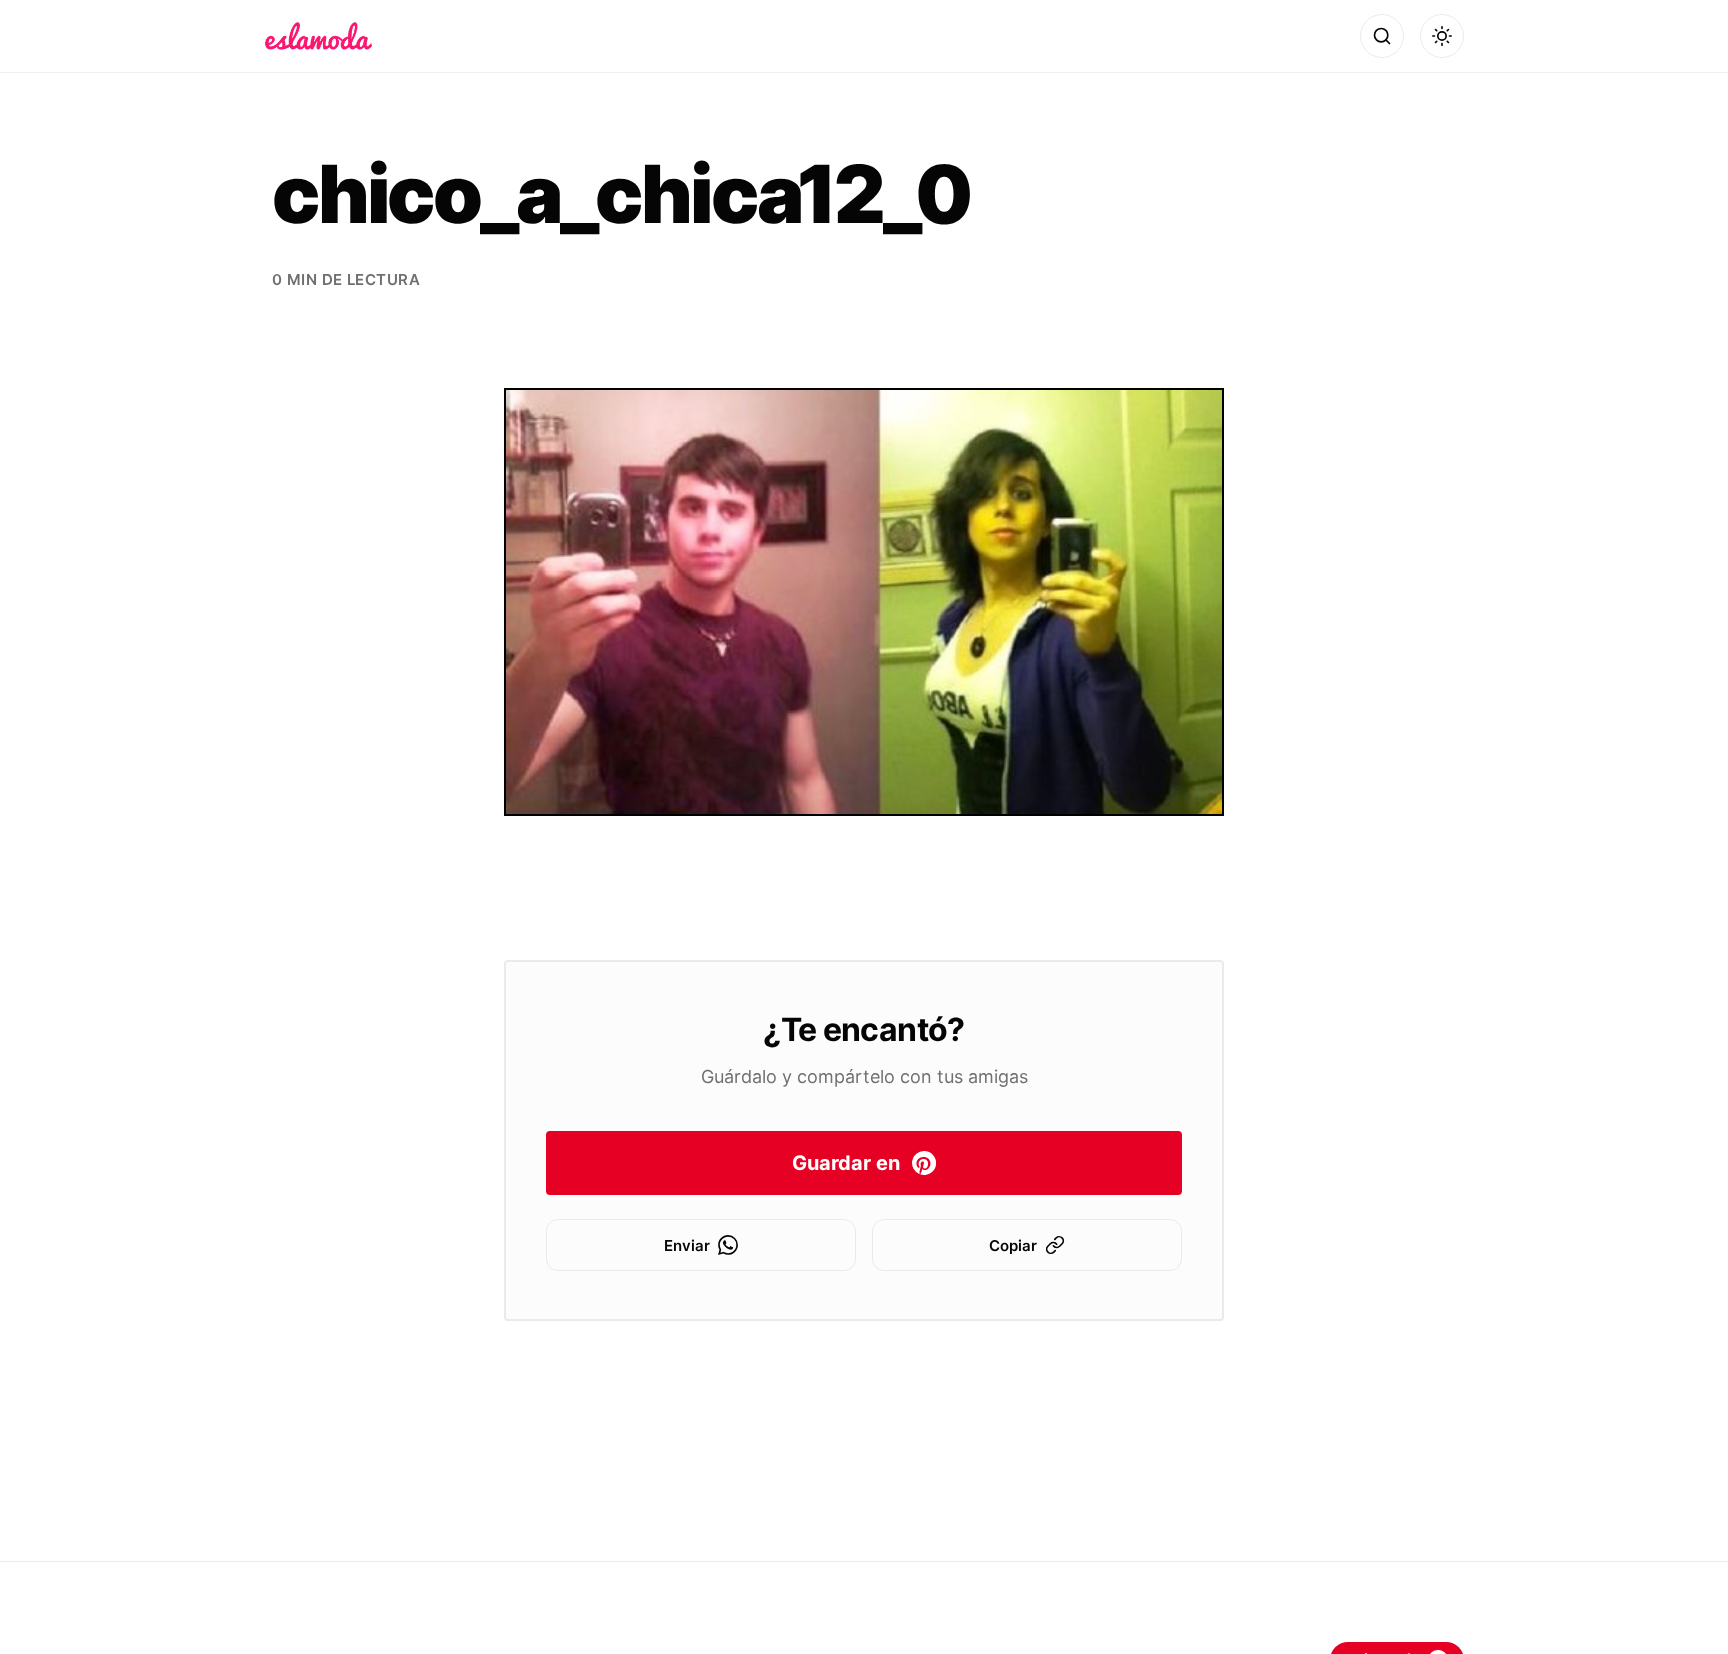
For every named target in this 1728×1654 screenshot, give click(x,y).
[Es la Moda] (318, 36)
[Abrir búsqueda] (1382, 36)
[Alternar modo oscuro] (1442, 36)
